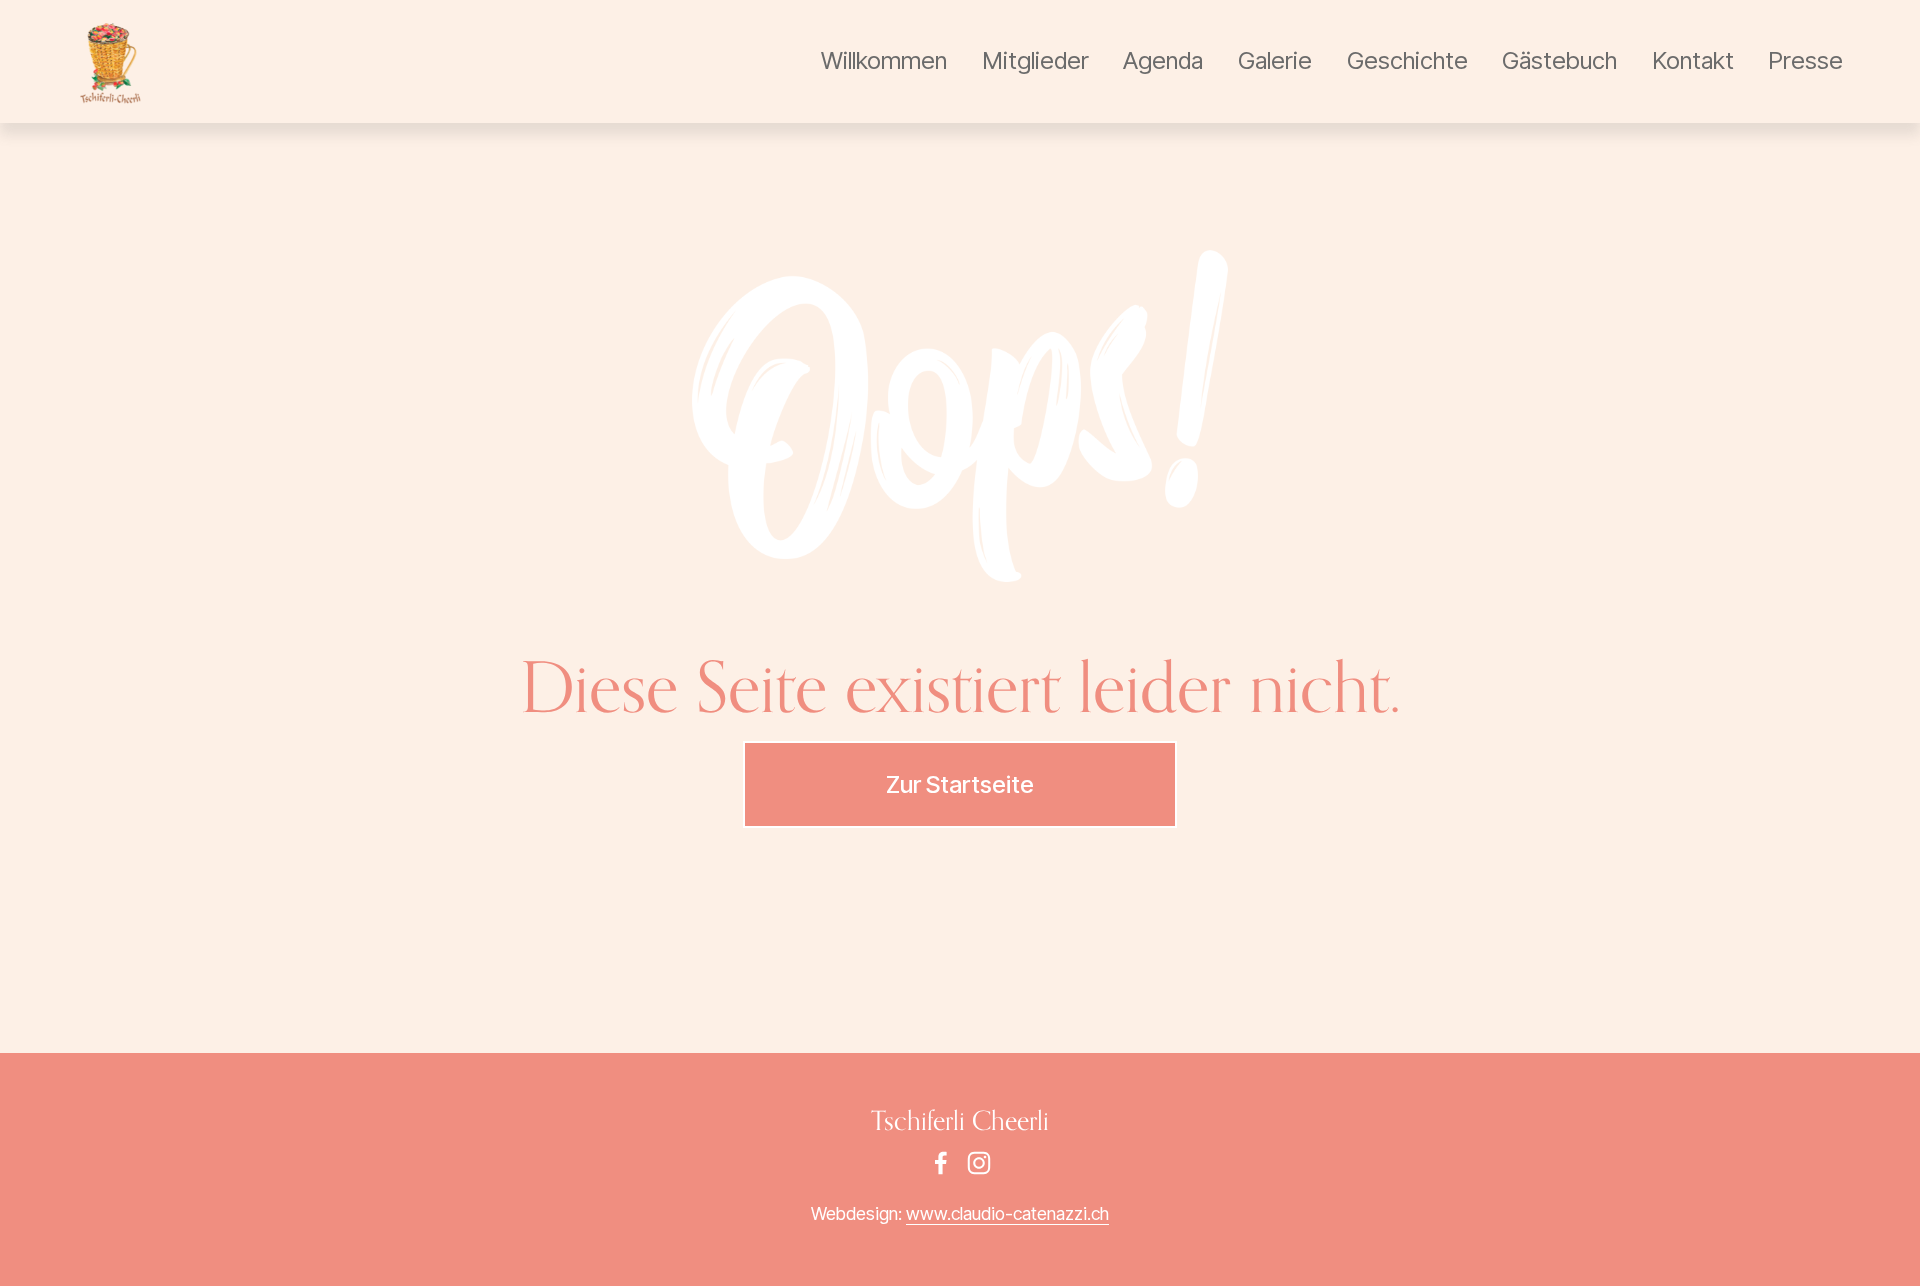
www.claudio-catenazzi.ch (1007, 1213)
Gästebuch (1559, 60)
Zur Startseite (960, 784)
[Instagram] (979, 1163)
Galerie (1275, 60)
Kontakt (1693, 60)
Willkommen (884, 60)
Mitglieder (1035, 60)
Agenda (1163, 60)
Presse (1805, 60)
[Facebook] (941, 1163)
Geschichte (1407, 60)
